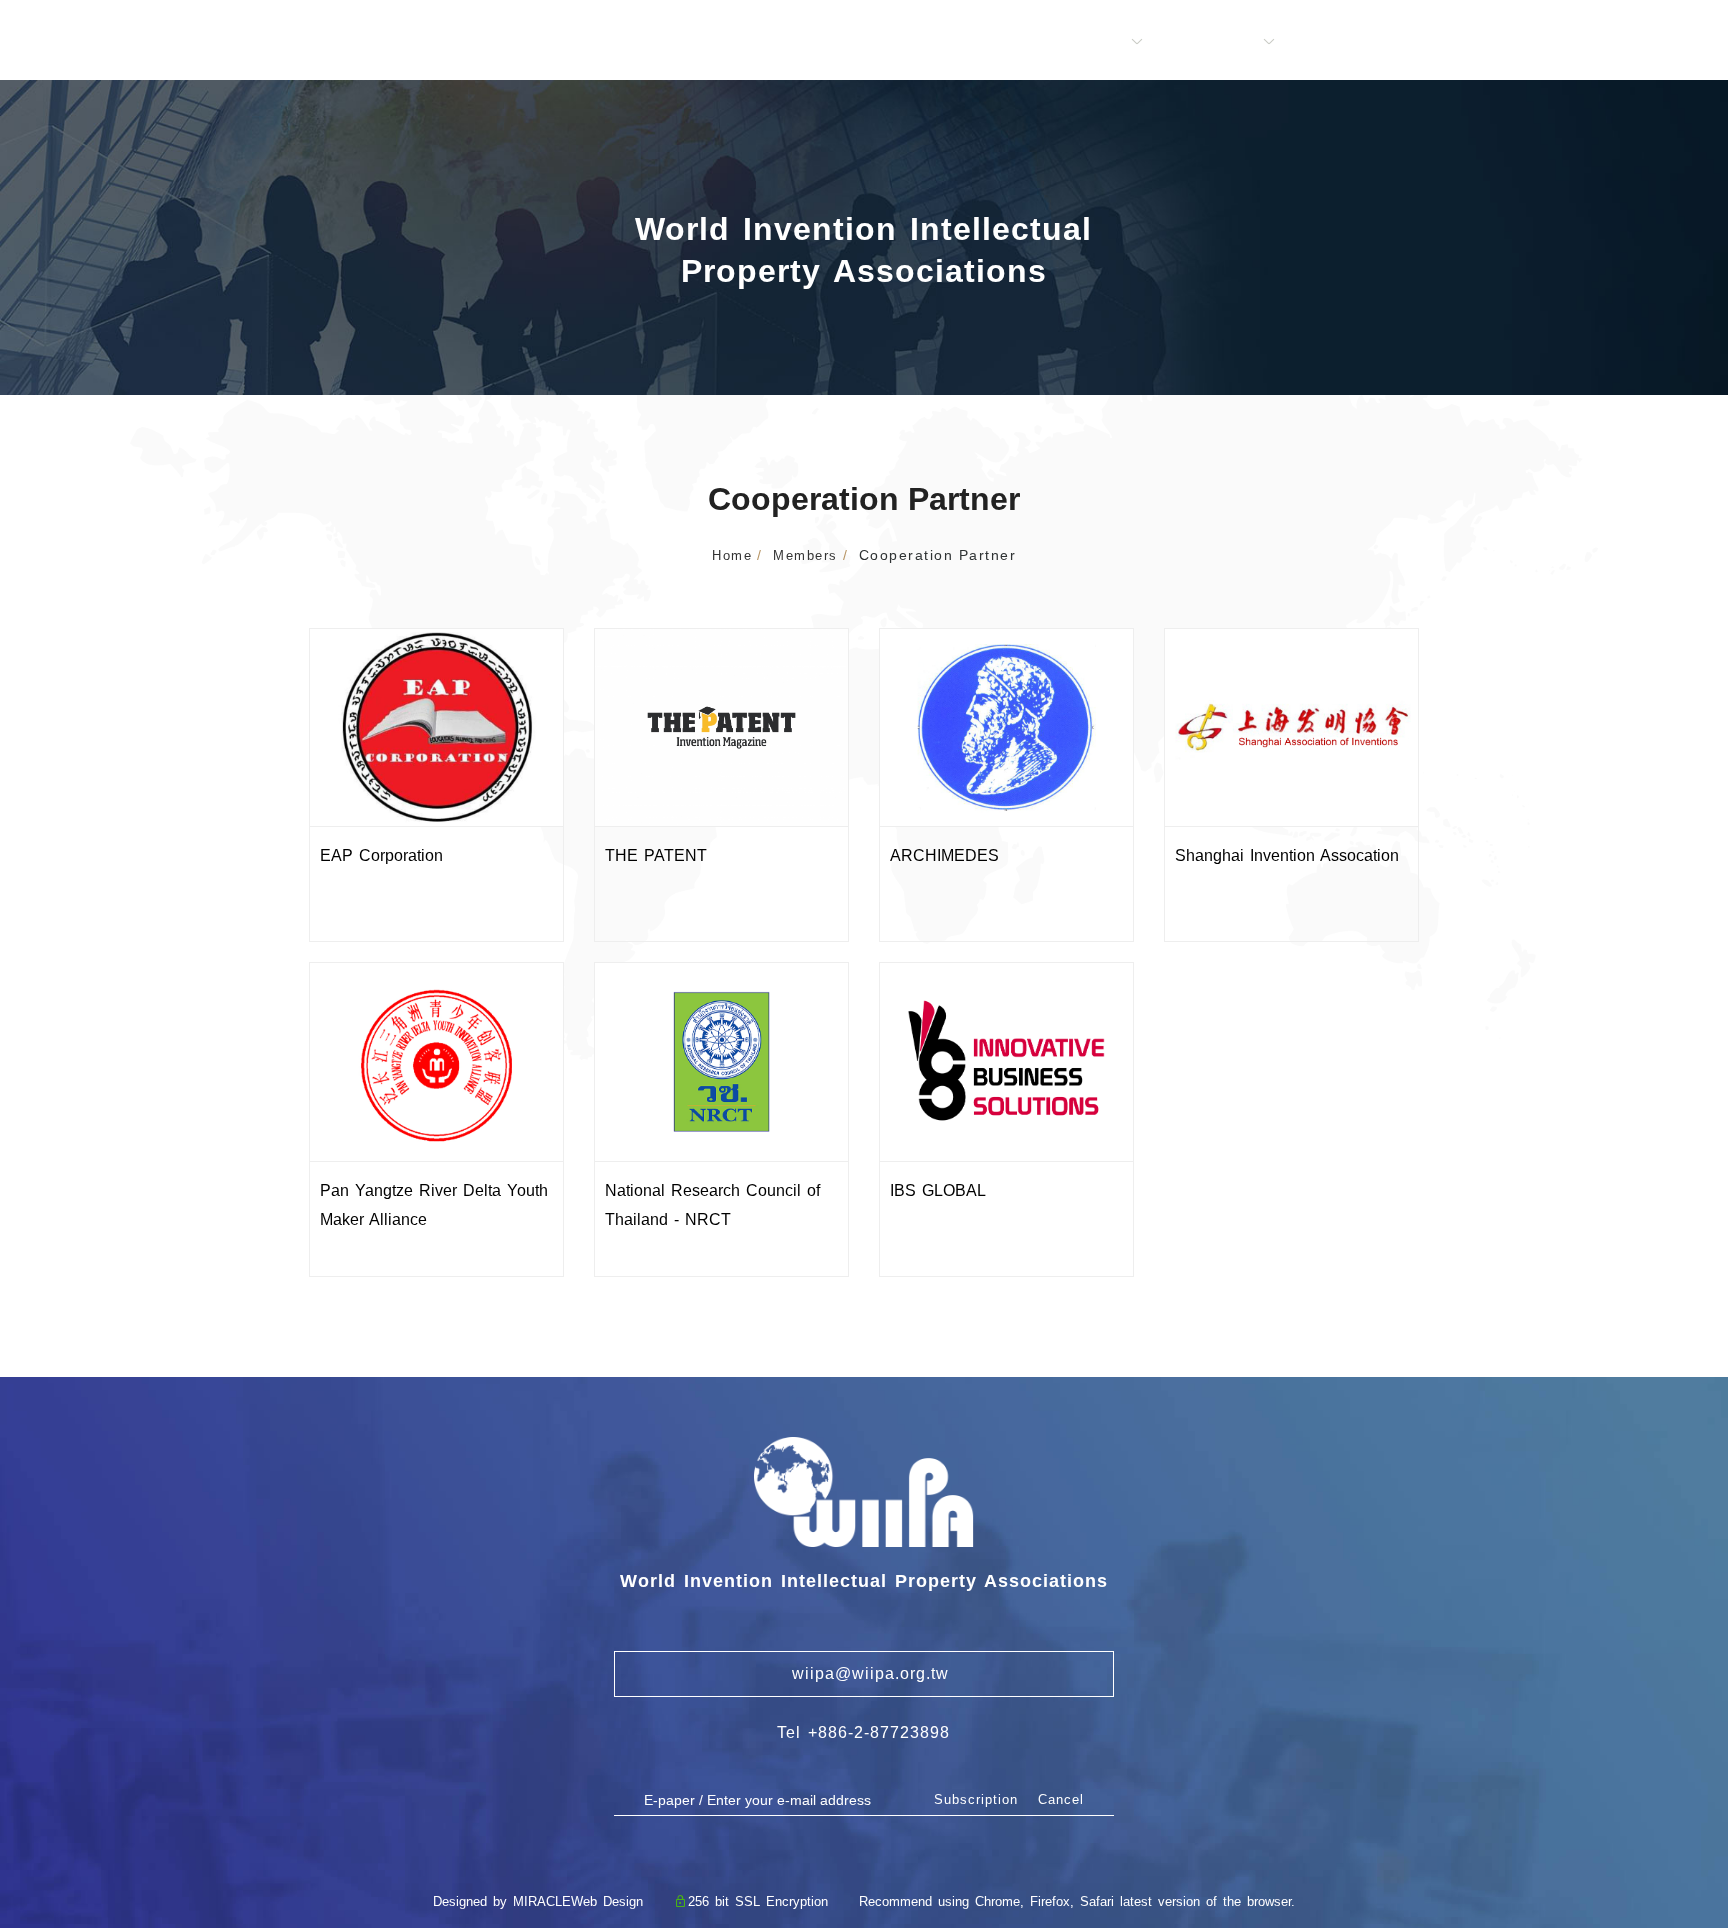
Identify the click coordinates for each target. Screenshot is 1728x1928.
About (981, 41)
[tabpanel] (864, 237)
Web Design (607, 1901)
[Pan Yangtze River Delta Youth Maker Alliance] (436, 1060)
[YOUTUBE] (1688, 1633)
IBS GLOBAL (938, 1190)
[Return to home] (118, 37)
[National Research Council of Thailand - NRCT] (721, 1060)
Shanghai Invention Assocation (1287, 855)
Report (1330, 41)
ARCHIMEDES (944, 855)
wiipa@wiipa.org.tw (863, 1673)
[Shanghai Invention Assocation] (1291, 726)
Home (732, 555)
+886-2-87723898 (879, 1732)
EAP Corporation (381, 855)
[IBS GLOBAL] (1006, 1060)
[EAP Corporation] (436, 726)
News (1423, 41)
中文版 (1623, 41)
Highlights (1214, 41)
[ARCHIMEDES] (1006, 726)
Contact (1521, 41)
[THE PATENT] (721, 726)
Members (1088, 41)
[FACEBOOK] (1688, 1593)
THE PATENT (656, 855)
